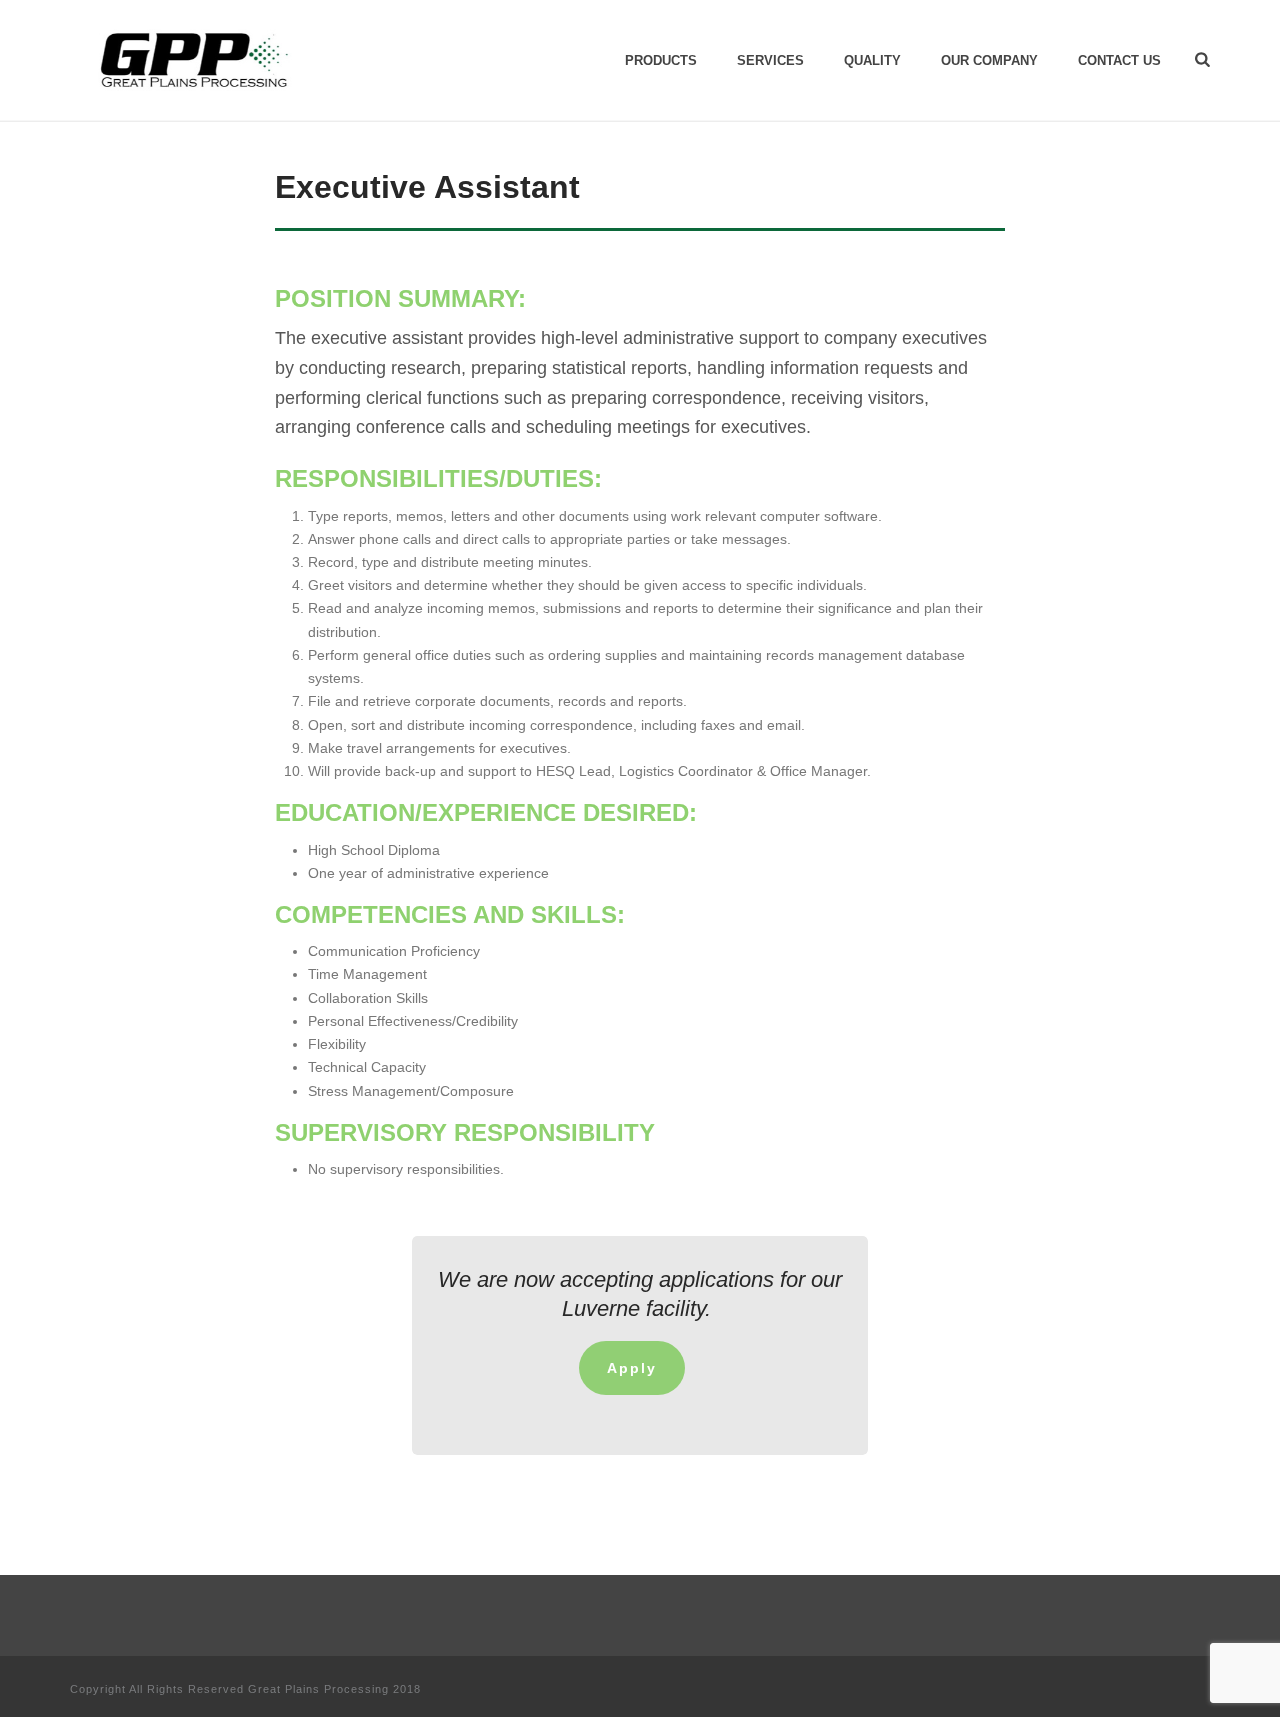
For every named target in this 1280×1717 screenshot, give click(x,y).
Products (661, 60)
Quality (872, 60)
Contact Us (1119, 60)
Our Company (989, 60)
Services (770, 60)
